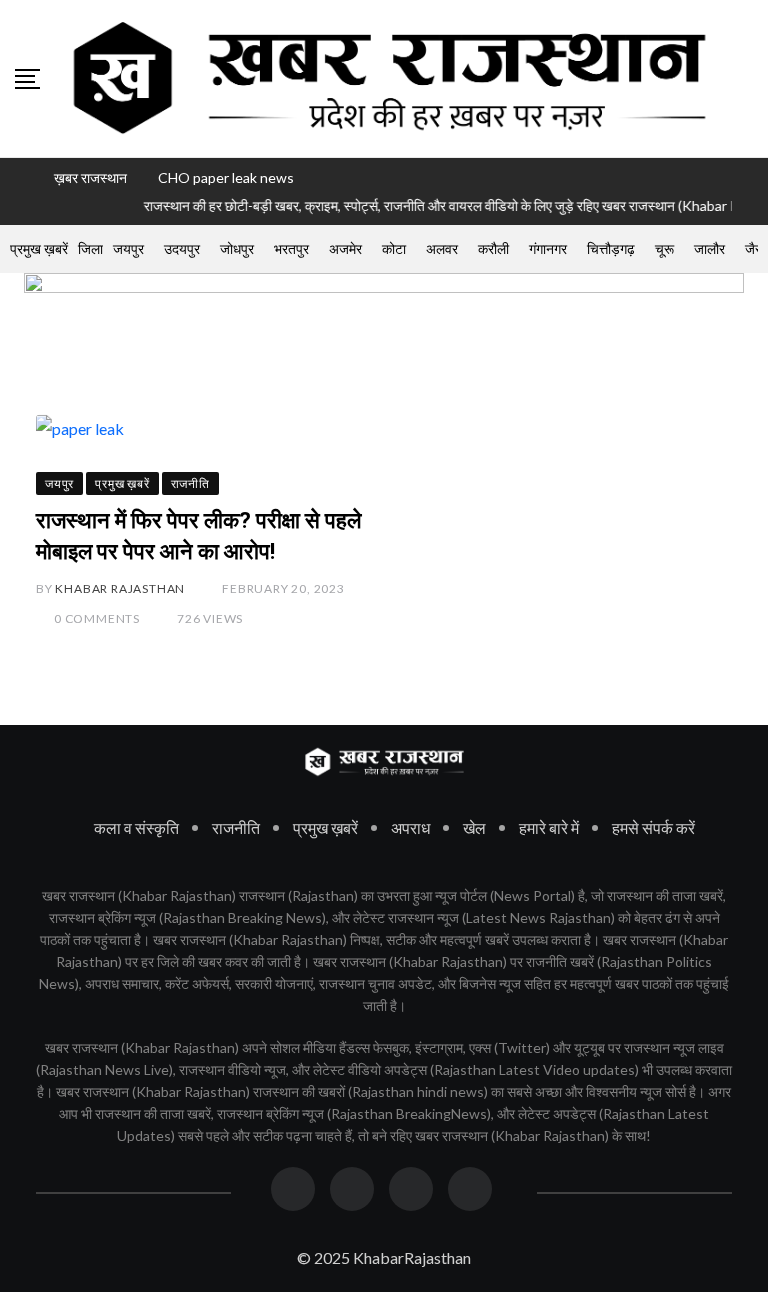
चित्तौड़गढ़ (611, 248)
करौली (493, 248)
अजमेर (345, 248)
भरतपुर (291, 248)
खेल (474, 827)
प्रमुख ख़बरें (39, 248)
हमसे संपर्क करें (653, 827)
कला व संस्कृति (136, 827)
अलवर (442, 248)
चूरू (664, 248)
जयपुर (128, 248)
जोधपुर (237, 248)
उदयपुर (182, 248)
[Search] (746, 78)
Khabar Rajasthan (120, 588)
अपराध (410, 827)
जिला (90, 248)
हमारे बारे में (549, 827)
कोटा (394, 248)
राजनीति (236, 827)
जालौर (709, 248)
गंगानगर (548, 248)
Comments (97, 618)
